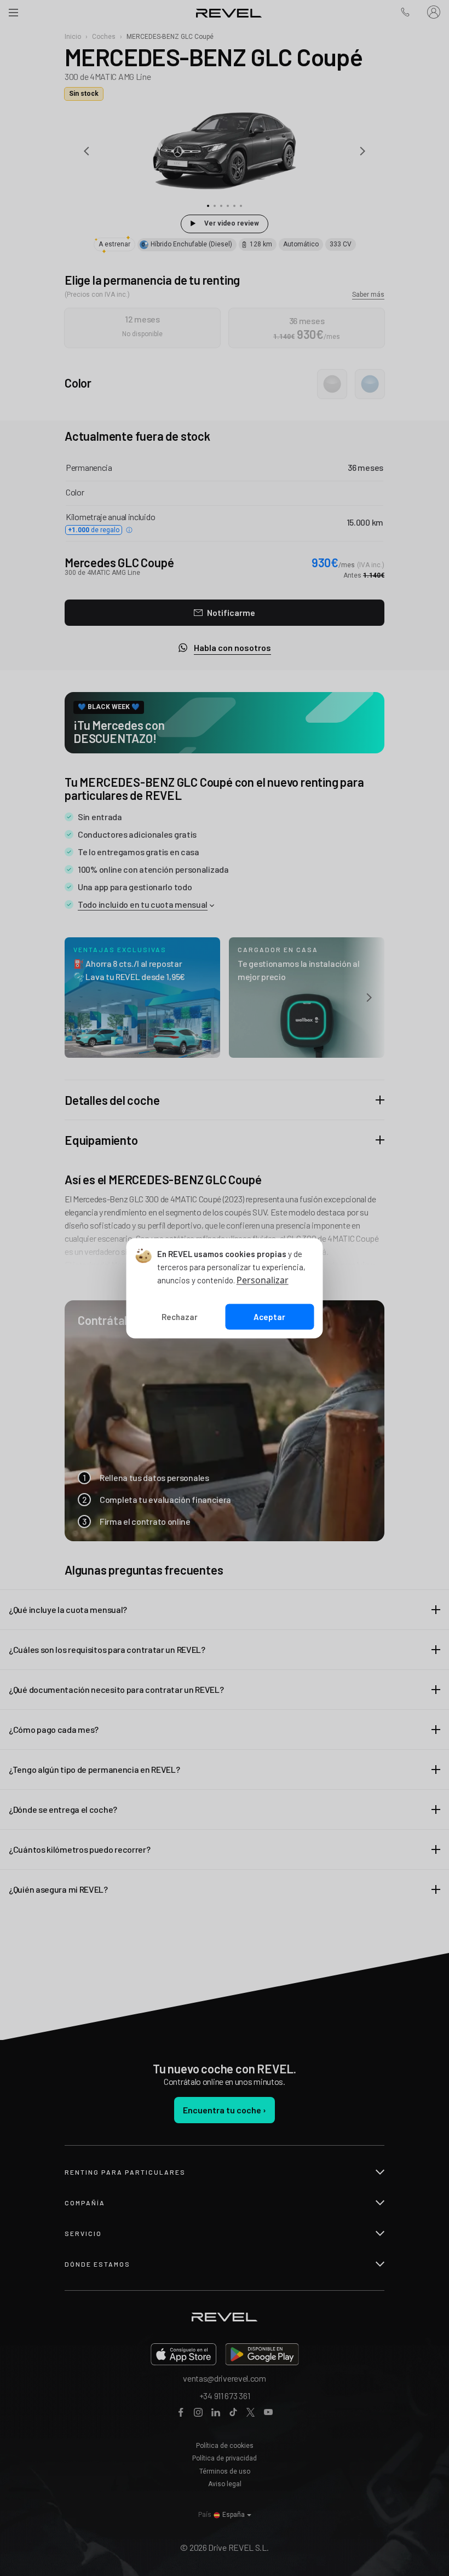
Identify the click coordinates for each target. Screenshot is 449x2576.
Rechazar (180, 1317)
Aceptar (269, 1317)
